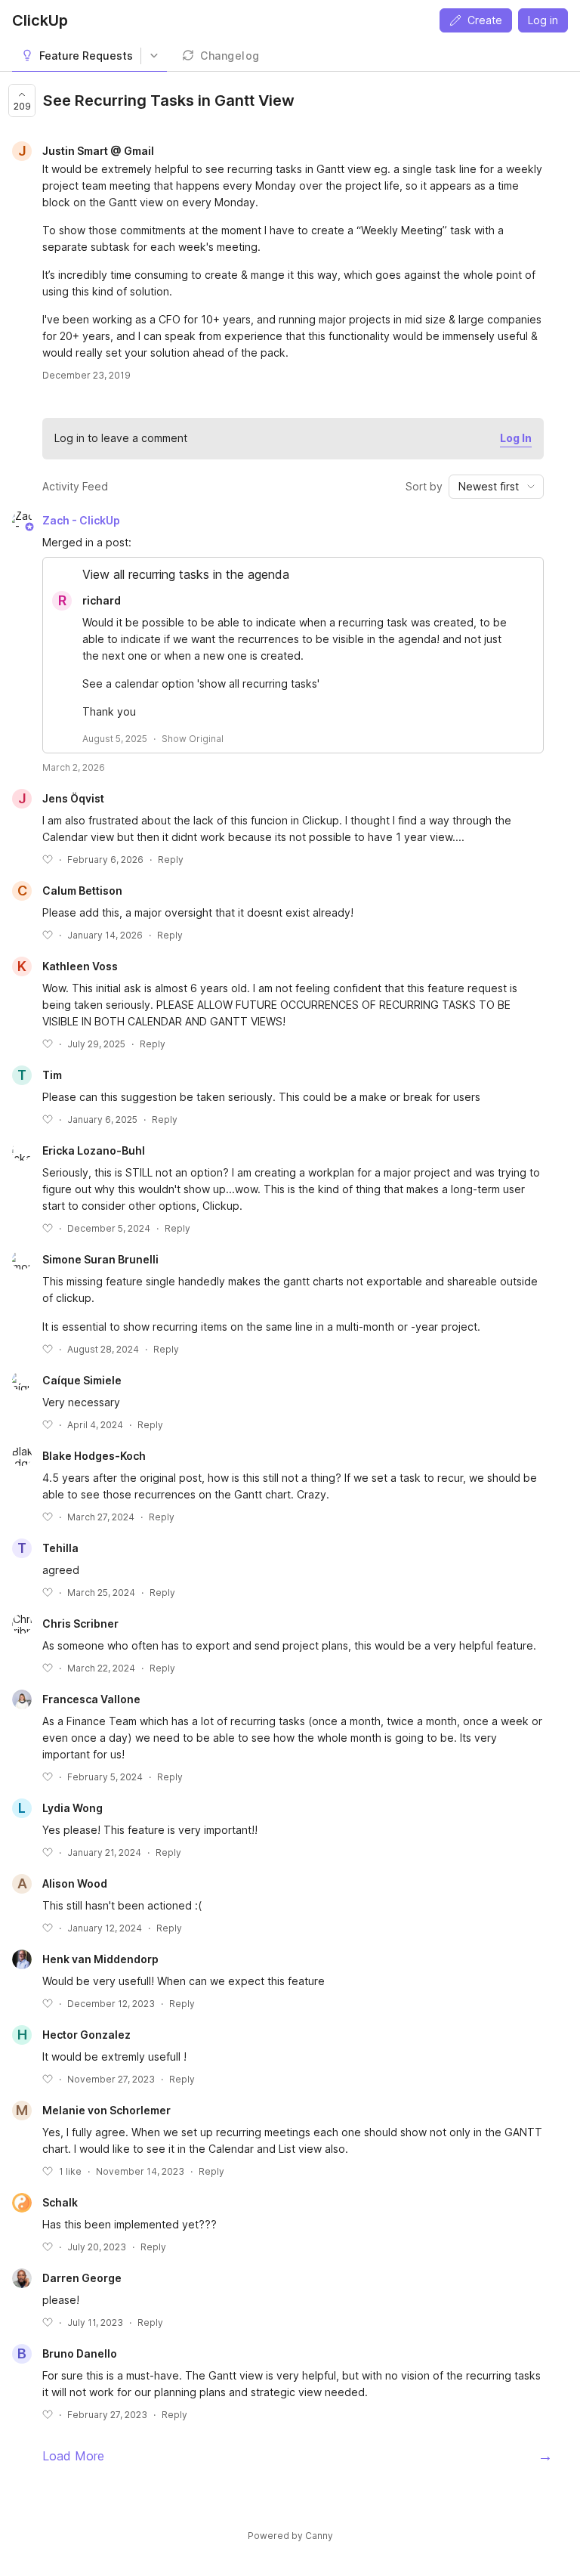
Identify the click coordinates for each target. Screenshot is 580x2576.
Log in (543, 20)
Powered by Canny (290, 2536)
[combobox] (496, 487)
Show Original (193, 739)
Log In (516, 438)
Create (485, 20)
